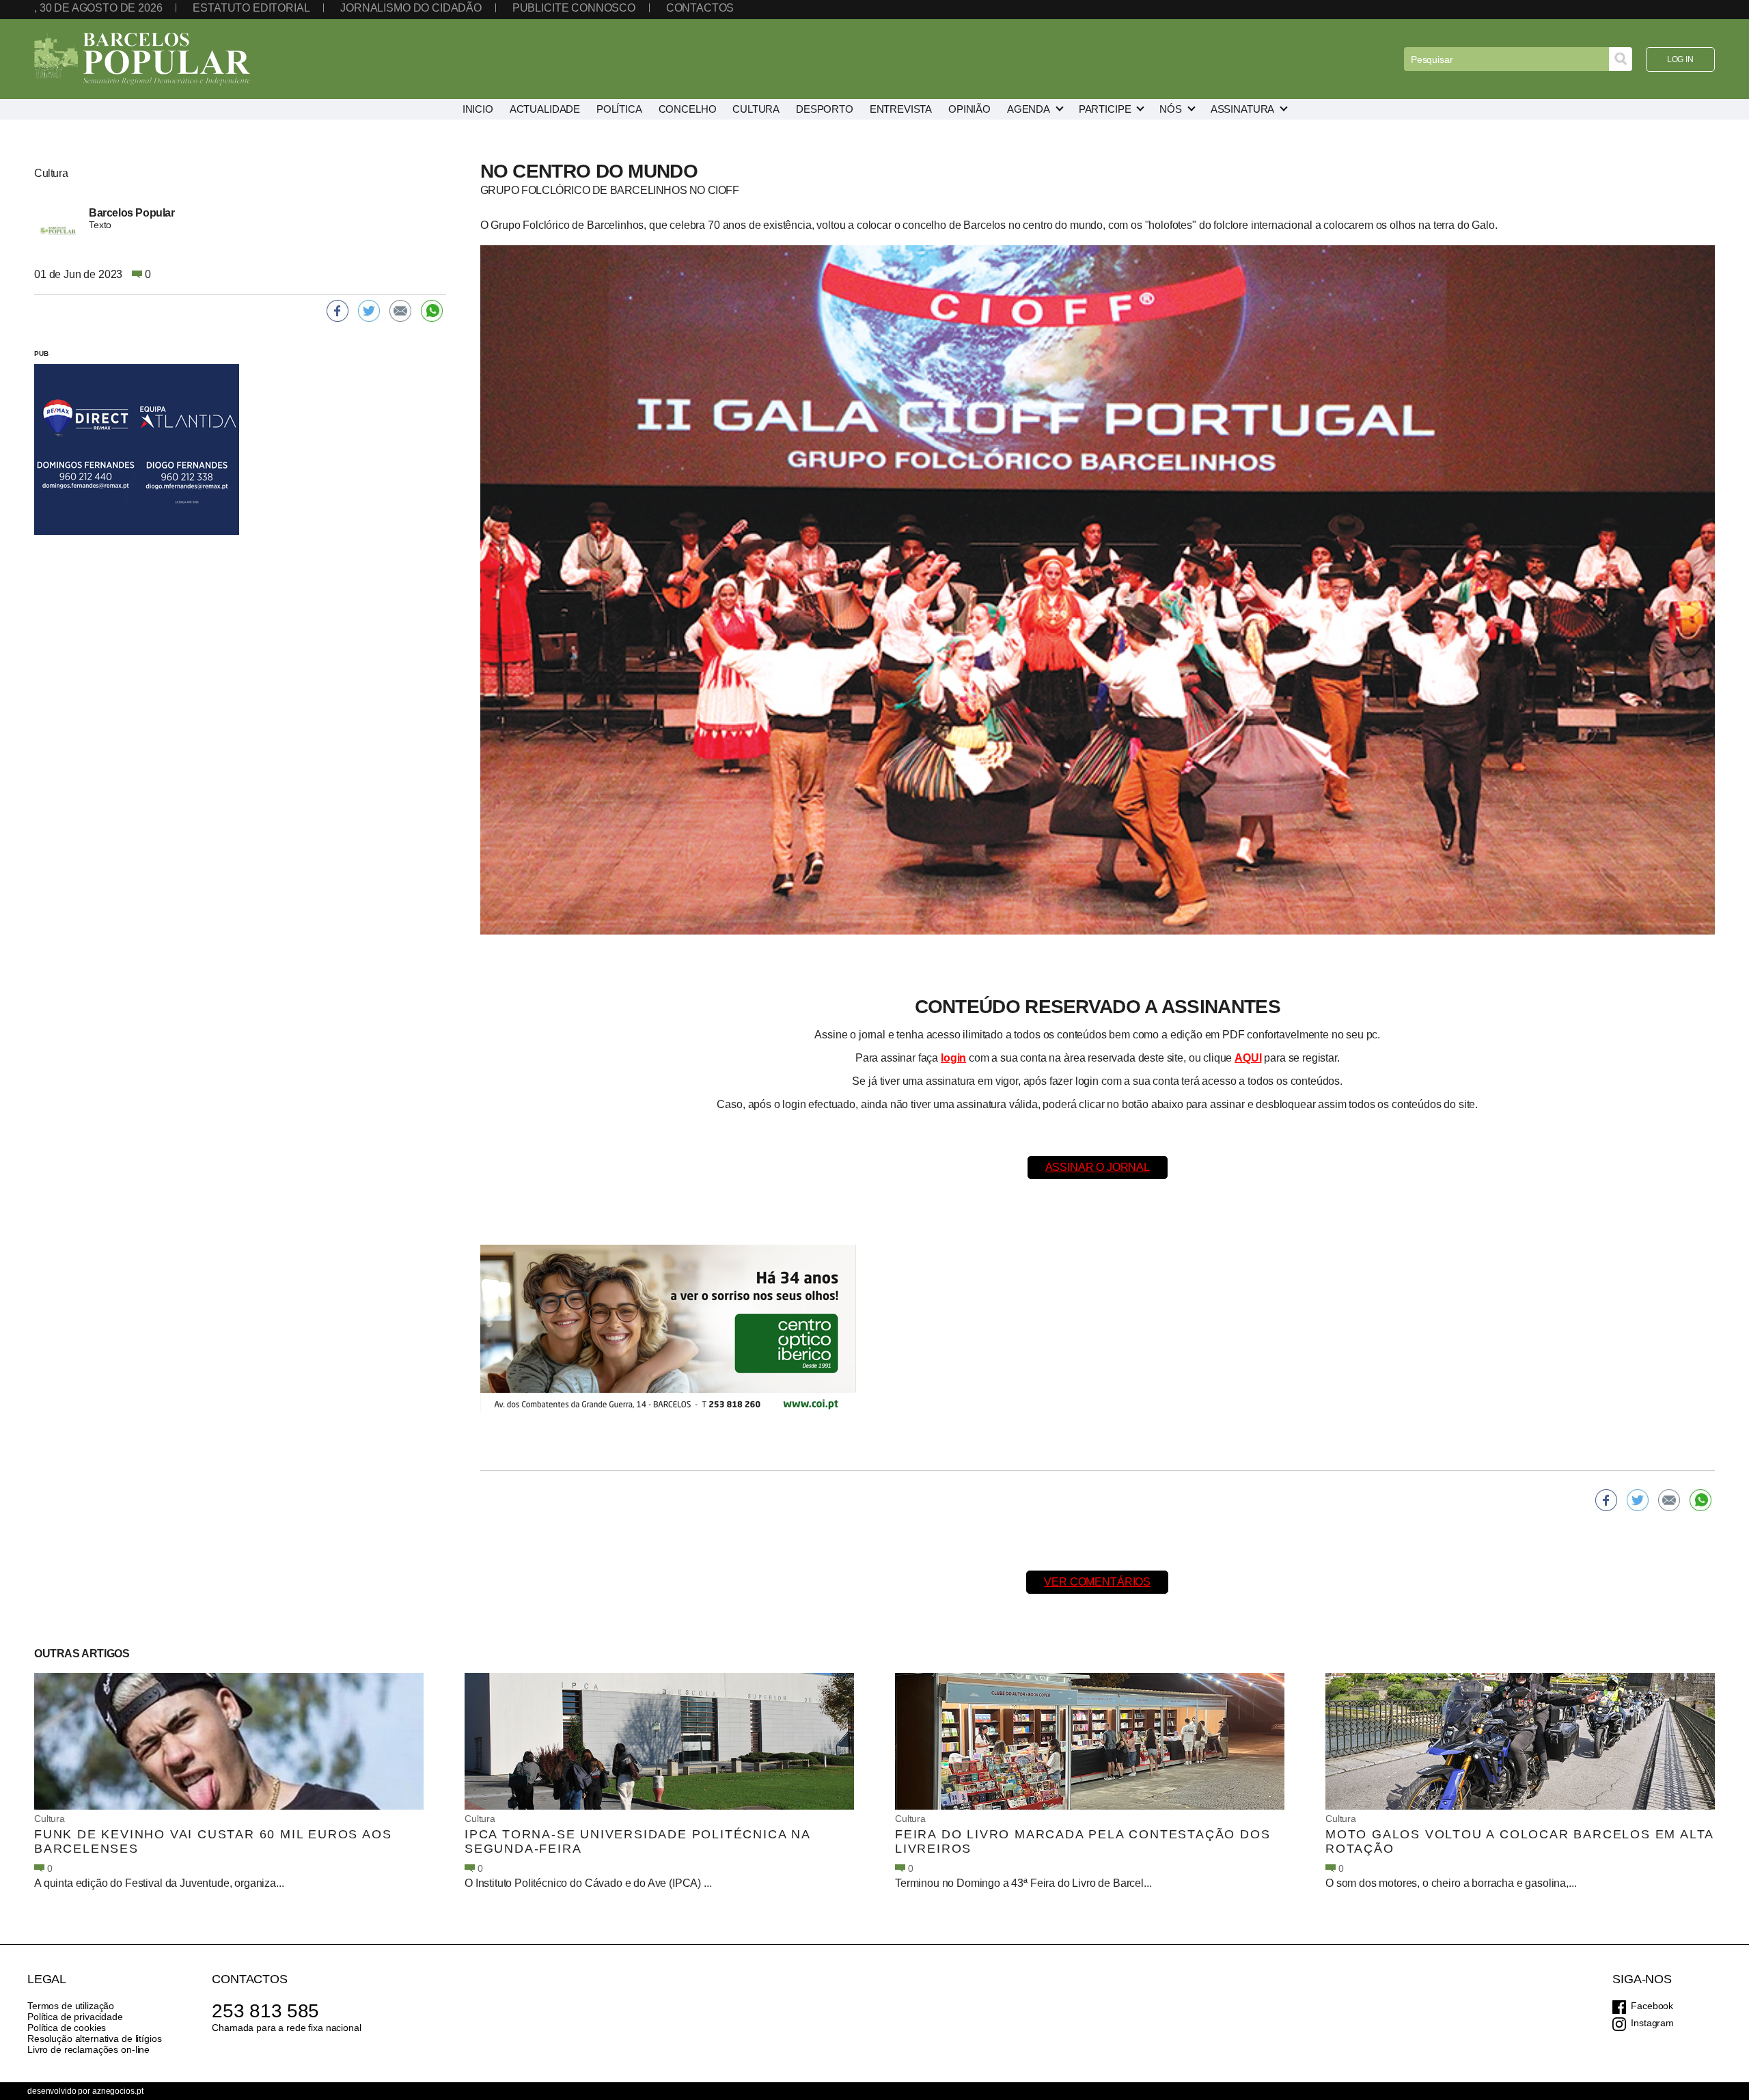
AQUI (1248, 1058)
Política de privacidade (75, 2017)
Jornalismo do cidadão (411, 8)
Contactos (700, 8)
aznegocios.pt (118, 2091)
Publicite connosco (574, 8)
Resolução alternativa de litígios (94, 2039)
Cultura (50, 1819)
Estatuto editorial (251, 8)
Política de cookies (67, 2028)
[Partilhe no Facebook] (1606, 1500)
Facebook (1652, 2006)
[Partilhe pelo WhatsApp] (1700, 1500)
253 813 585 (265, 2011)
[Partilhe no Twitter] (1638, 1500)
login (953, 1058)
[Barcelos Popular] (142, 59)
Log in (1680, 59)
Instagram (1652, 2023)
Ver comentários (1097, 1582)
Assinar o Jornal (1098, 1167)
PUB (41, 354)
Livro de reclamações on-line (88, 2049)
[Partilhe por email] (1669, 1500)
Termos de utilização (71, 2006)
